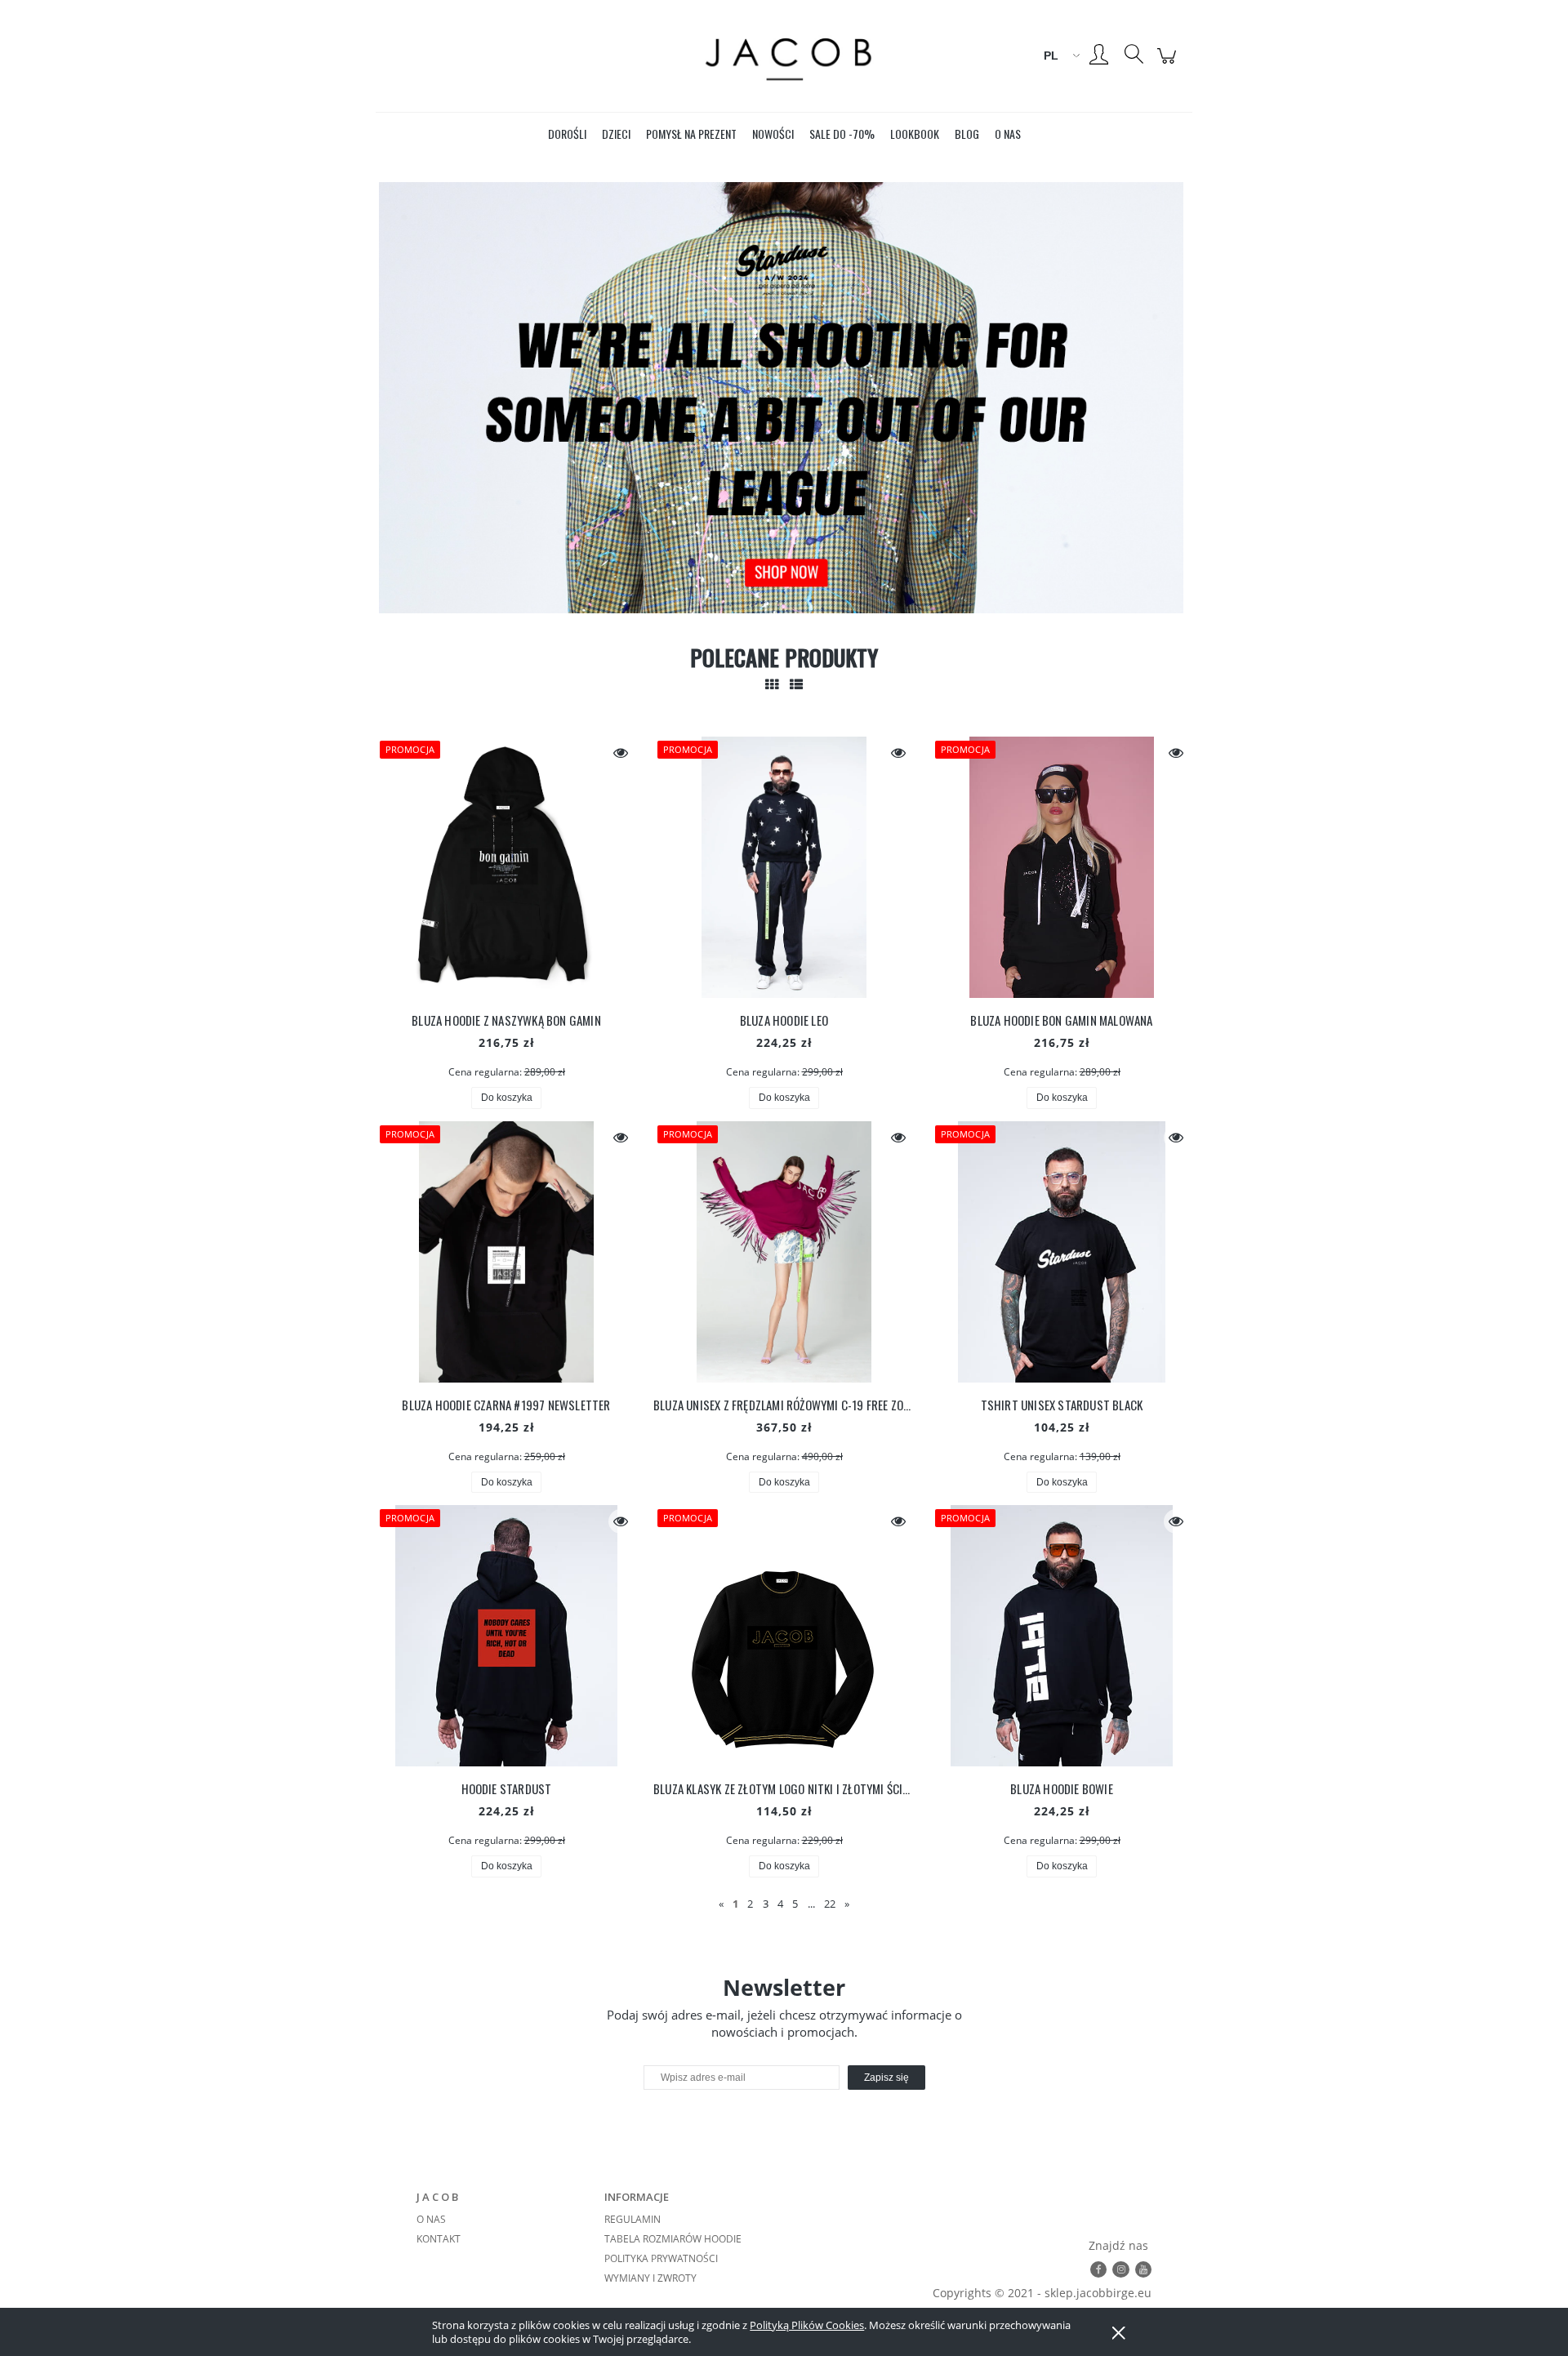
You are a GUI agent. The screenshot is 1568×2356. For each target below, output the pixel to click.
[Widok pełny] (796, 684)
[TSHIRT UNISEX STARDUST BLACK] (1062, 1252)
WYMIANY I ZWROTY (650, 2278)
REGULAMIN (633, 2219)
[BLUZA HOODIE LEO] (784, 867)
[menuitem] (567, 134)
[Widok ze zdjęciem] (772, 684)
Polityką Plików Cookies (807, 2325)
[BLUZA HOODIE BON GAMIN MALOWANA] (1062, 867)
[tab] (753, 604)
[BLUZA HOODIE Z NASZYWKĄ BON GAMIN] (506, 867)
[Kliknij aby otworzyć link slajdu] (784, 398)
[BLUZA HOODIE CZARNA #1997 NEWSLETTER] (506, 1252)
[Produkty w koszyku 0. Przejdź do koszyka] (1169, 64)
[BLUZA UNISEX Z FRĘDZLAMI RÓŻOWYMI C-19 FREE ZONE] (784, 1252)
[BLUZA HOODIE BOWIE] (1062, 1636)
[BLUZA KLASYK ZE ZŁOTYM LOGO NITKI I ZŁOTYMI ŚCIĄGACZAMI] (784, 1636)
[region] (784, 398)
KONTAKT (439, 2239)
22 (830, 1904)
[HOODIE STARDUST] (506, 1636)
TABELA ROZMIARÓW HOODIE (673, 2239)
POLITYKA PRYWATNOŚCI (661, 2258)
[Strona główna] (784, 56)
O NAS (431, 2219)
